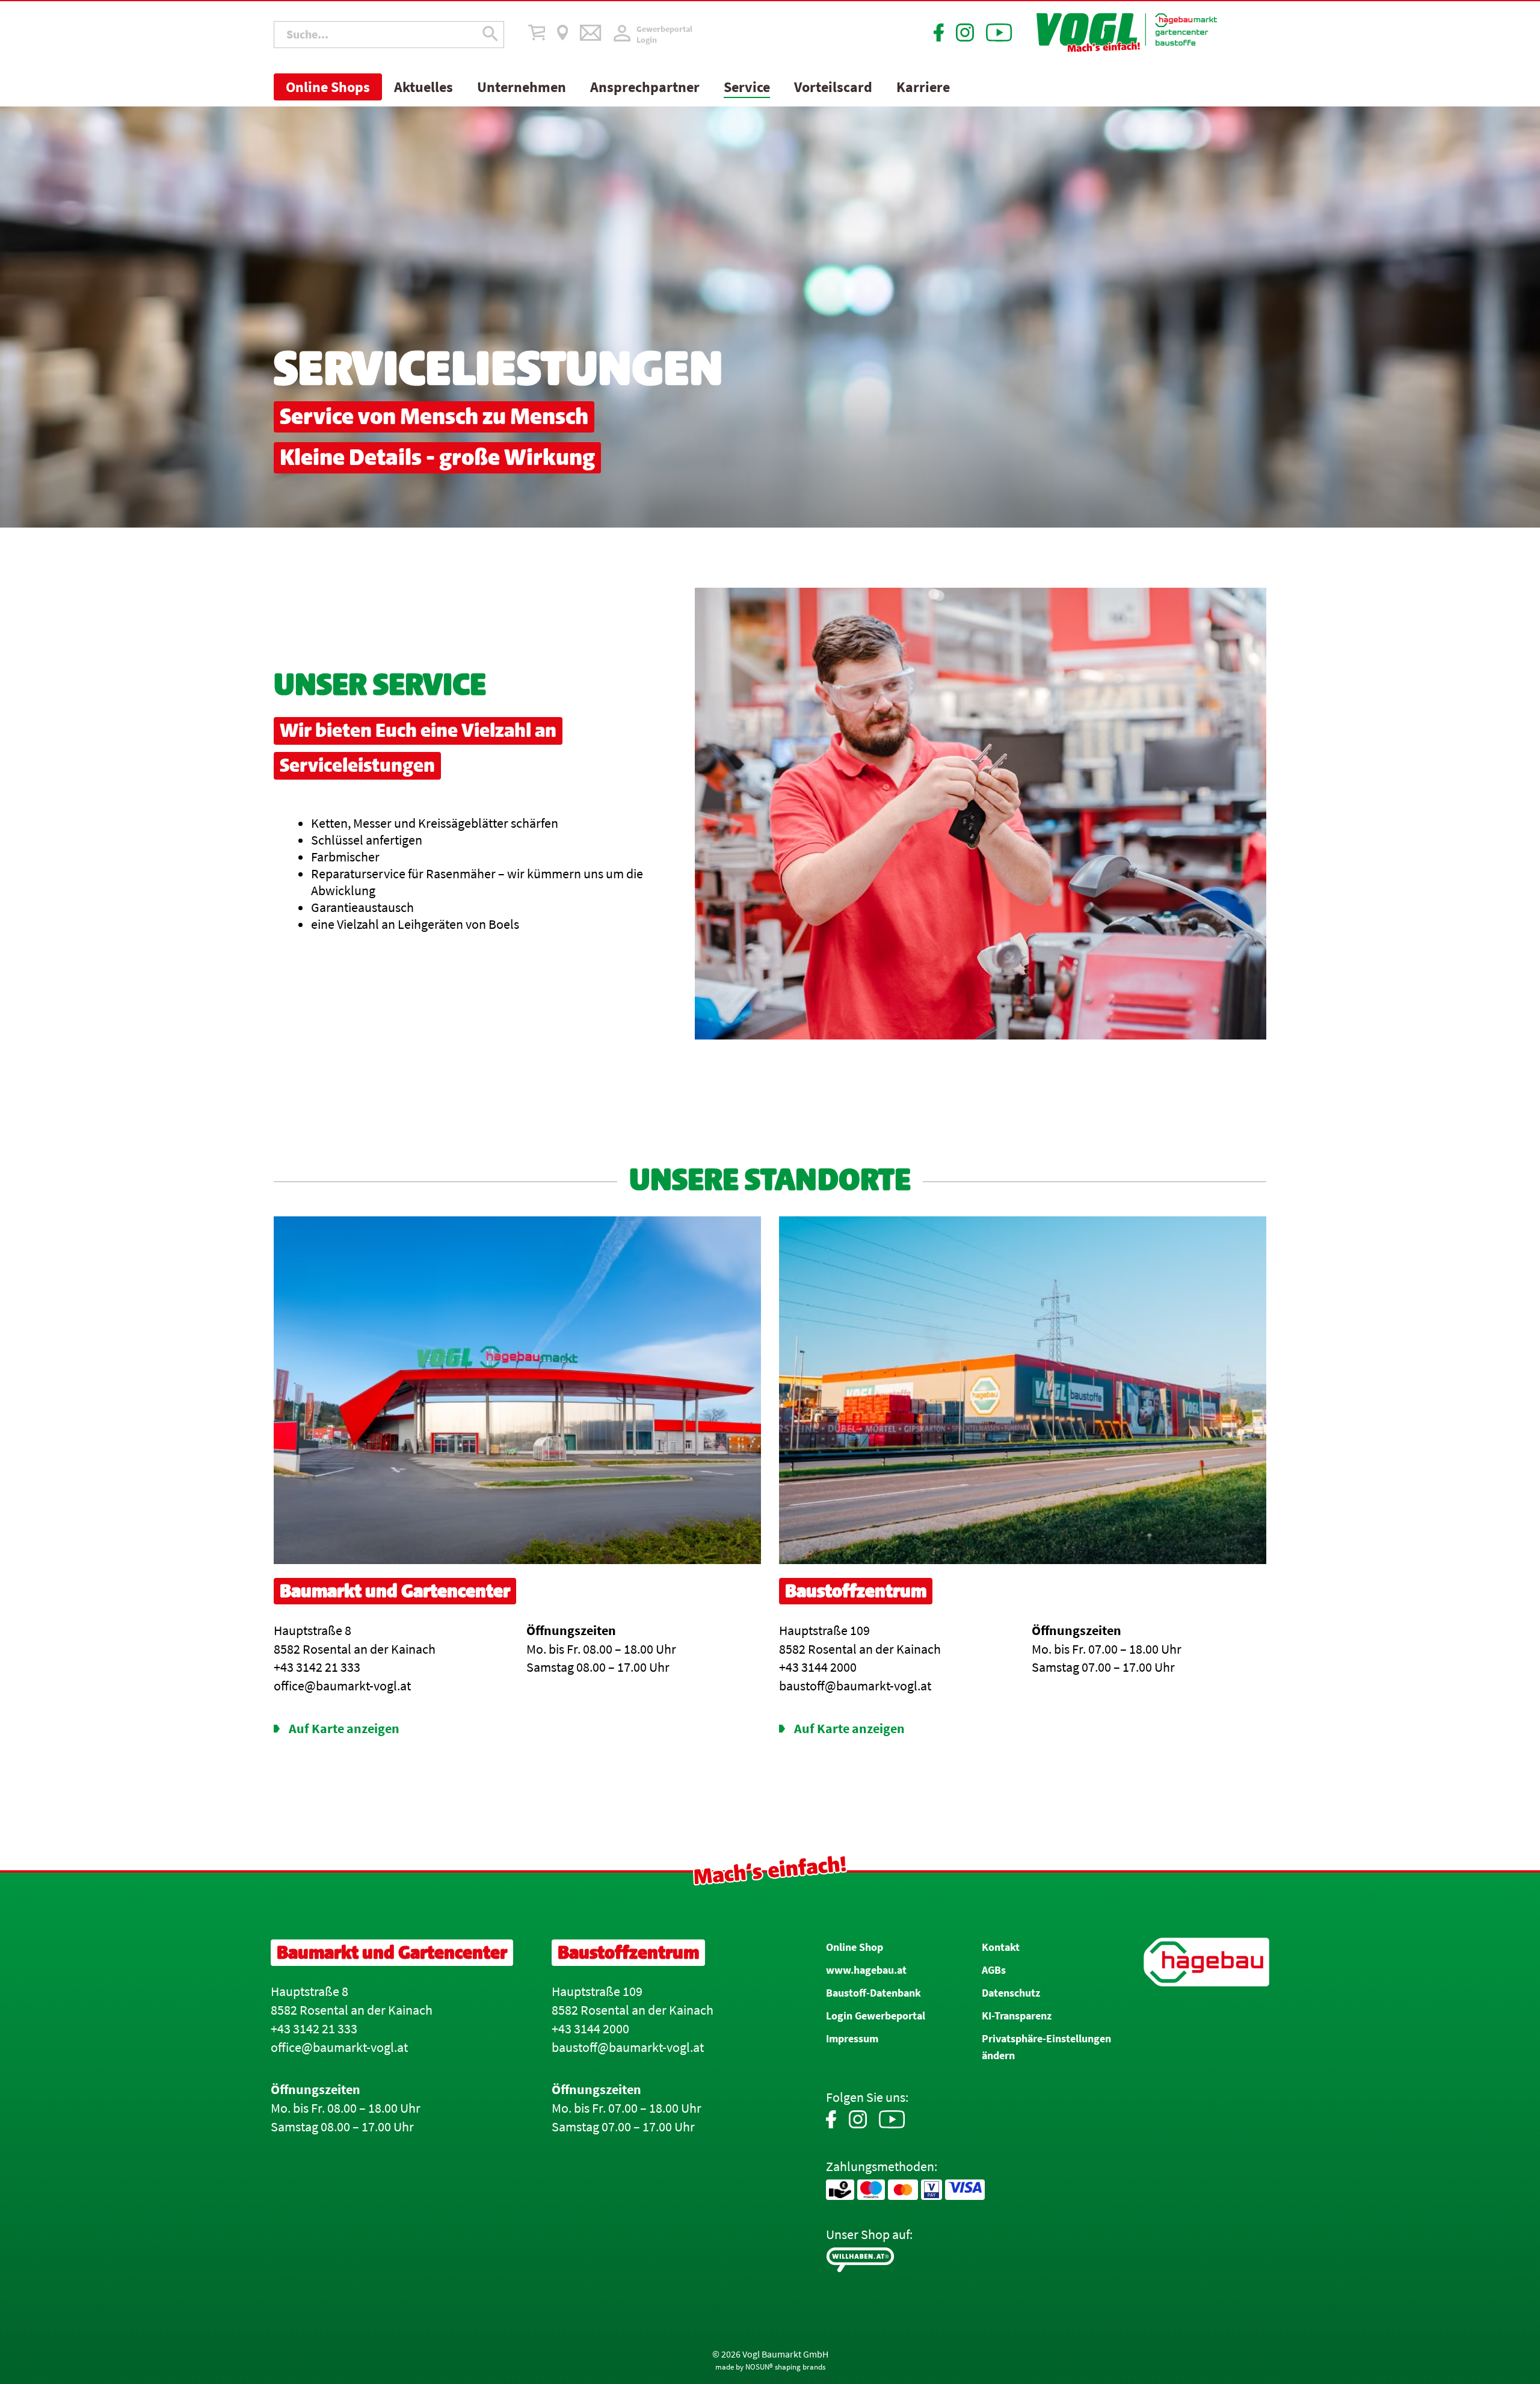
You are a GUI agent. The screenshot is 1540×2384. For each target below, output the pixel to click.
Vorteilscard (833, 87)
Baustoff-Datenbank (873, 1993)
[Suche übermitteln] (491, 35)
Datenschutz (1011, 1993)
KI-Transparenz (1017, 2016)
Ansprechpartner (645, 87)
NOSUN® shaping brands (785, 2367)
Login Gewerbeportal (876, 2016)
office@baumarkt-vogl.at (339, 2047)
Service (747, 87)
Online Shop (855, 1947)
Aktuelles (423, 87)
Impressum (852, 2038)
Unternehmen (522, 87)
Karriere (923, 87)
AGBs (994, 1970)
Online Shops (328, 87)
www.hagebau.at (866, 1970)
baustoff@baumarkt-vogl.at (628, 2047)
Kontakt (1001, 1947)
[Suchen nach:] (389, 34)
